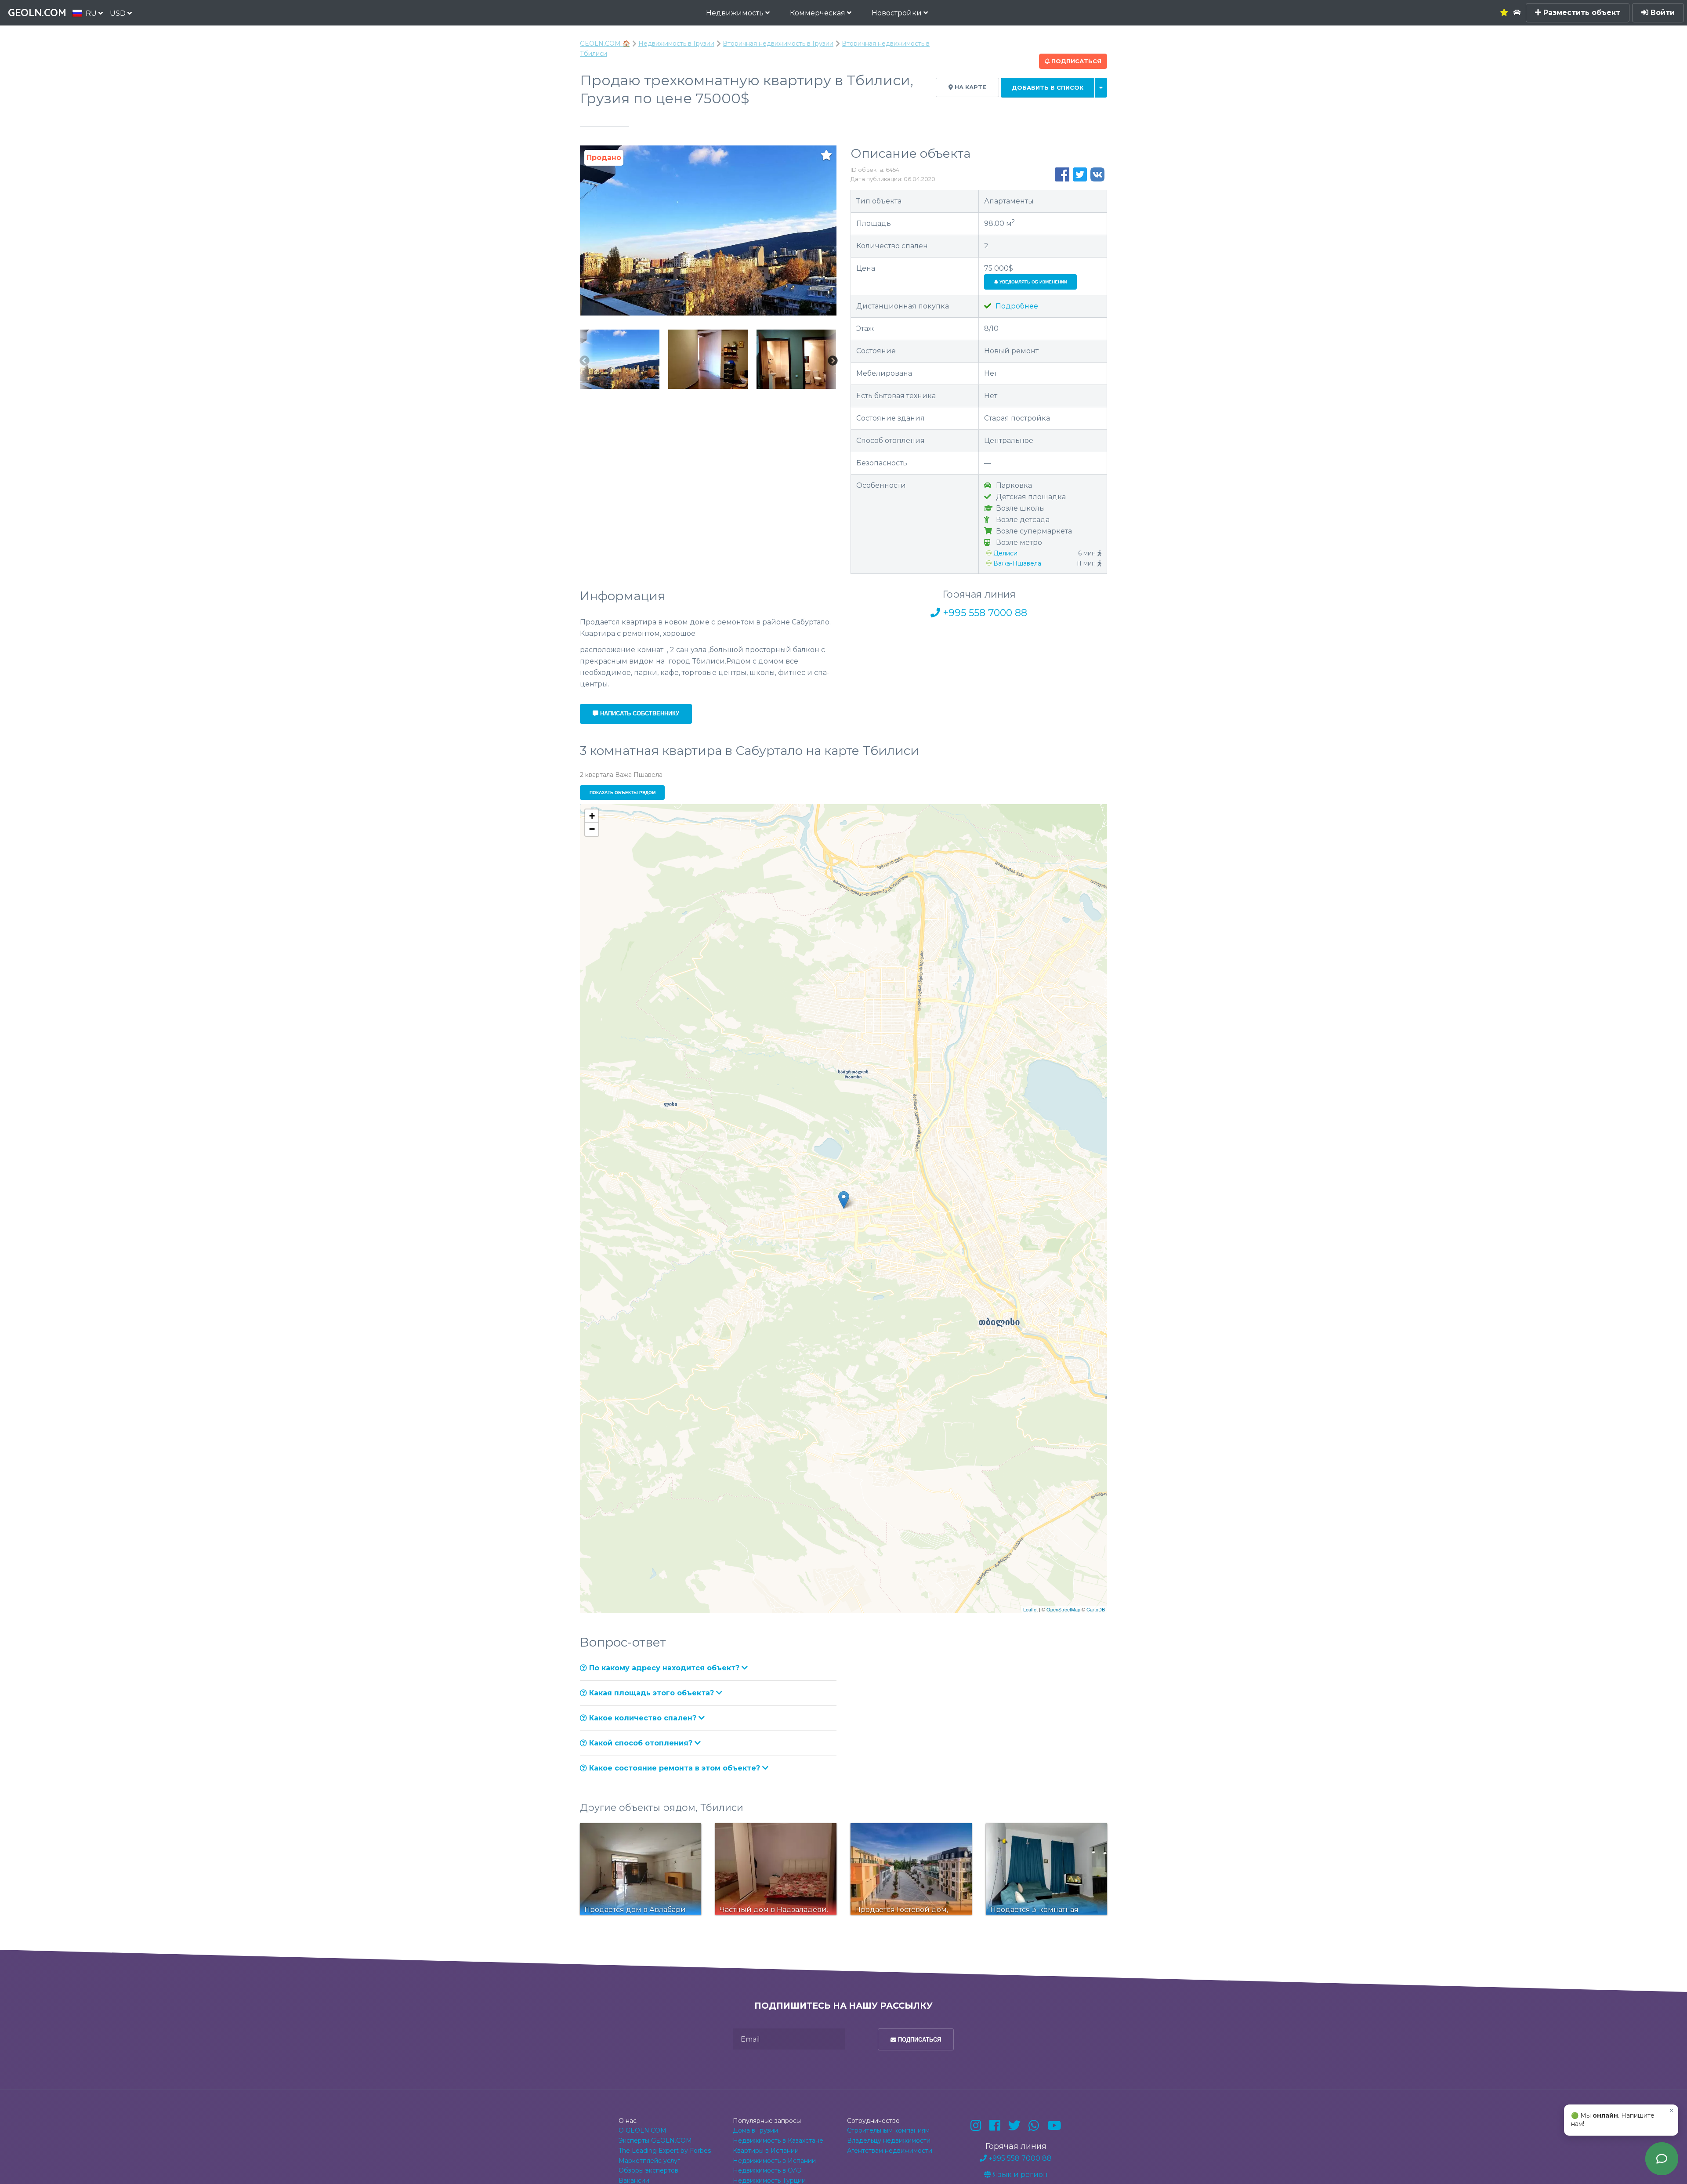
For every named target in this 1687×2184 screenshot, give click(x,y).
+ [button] (592, 816)
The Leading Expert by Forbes (665, 2151)
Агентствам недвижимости (890, 2151)
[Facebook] (995, 2126)
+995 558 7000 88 (984, 613)
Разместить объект (1581, 13)
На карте (970, 87)
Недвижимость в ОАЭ (767, 2170)
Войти (1662, 13)
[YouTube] (1054, 2126)
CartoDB (1096, 1609)
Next (833, 361)
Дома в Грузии (755, 2130)
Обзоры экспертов (648, 2170)
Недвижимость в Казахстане (778, 2140)
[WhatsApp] (1034, 2126)
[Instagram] (976, 2126)
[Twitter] (1014, 2126)
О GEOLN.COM (643, 2130)
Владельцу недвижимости (889, 2140)
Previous (584, 361)
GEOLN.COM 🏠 (605, 44)
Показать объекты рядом (623, 793)
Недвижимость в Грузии (676, 44)
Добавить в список (1048, 88)
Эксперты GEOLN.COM (655, 2140)
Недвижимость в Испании (774, 2161)
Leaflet (1030, 1609)
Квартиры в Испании (766, 2151)
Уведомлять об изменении (1033, 282)
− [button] (592, 829)
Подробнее (1016, 306)
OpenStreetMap (1063, 1609)
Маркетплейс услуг (649, 2161)
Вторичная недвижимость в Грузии (778, 44)
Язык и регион (1019, 2175)
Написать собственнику (639, 713)
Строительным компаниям (888, 2130)
